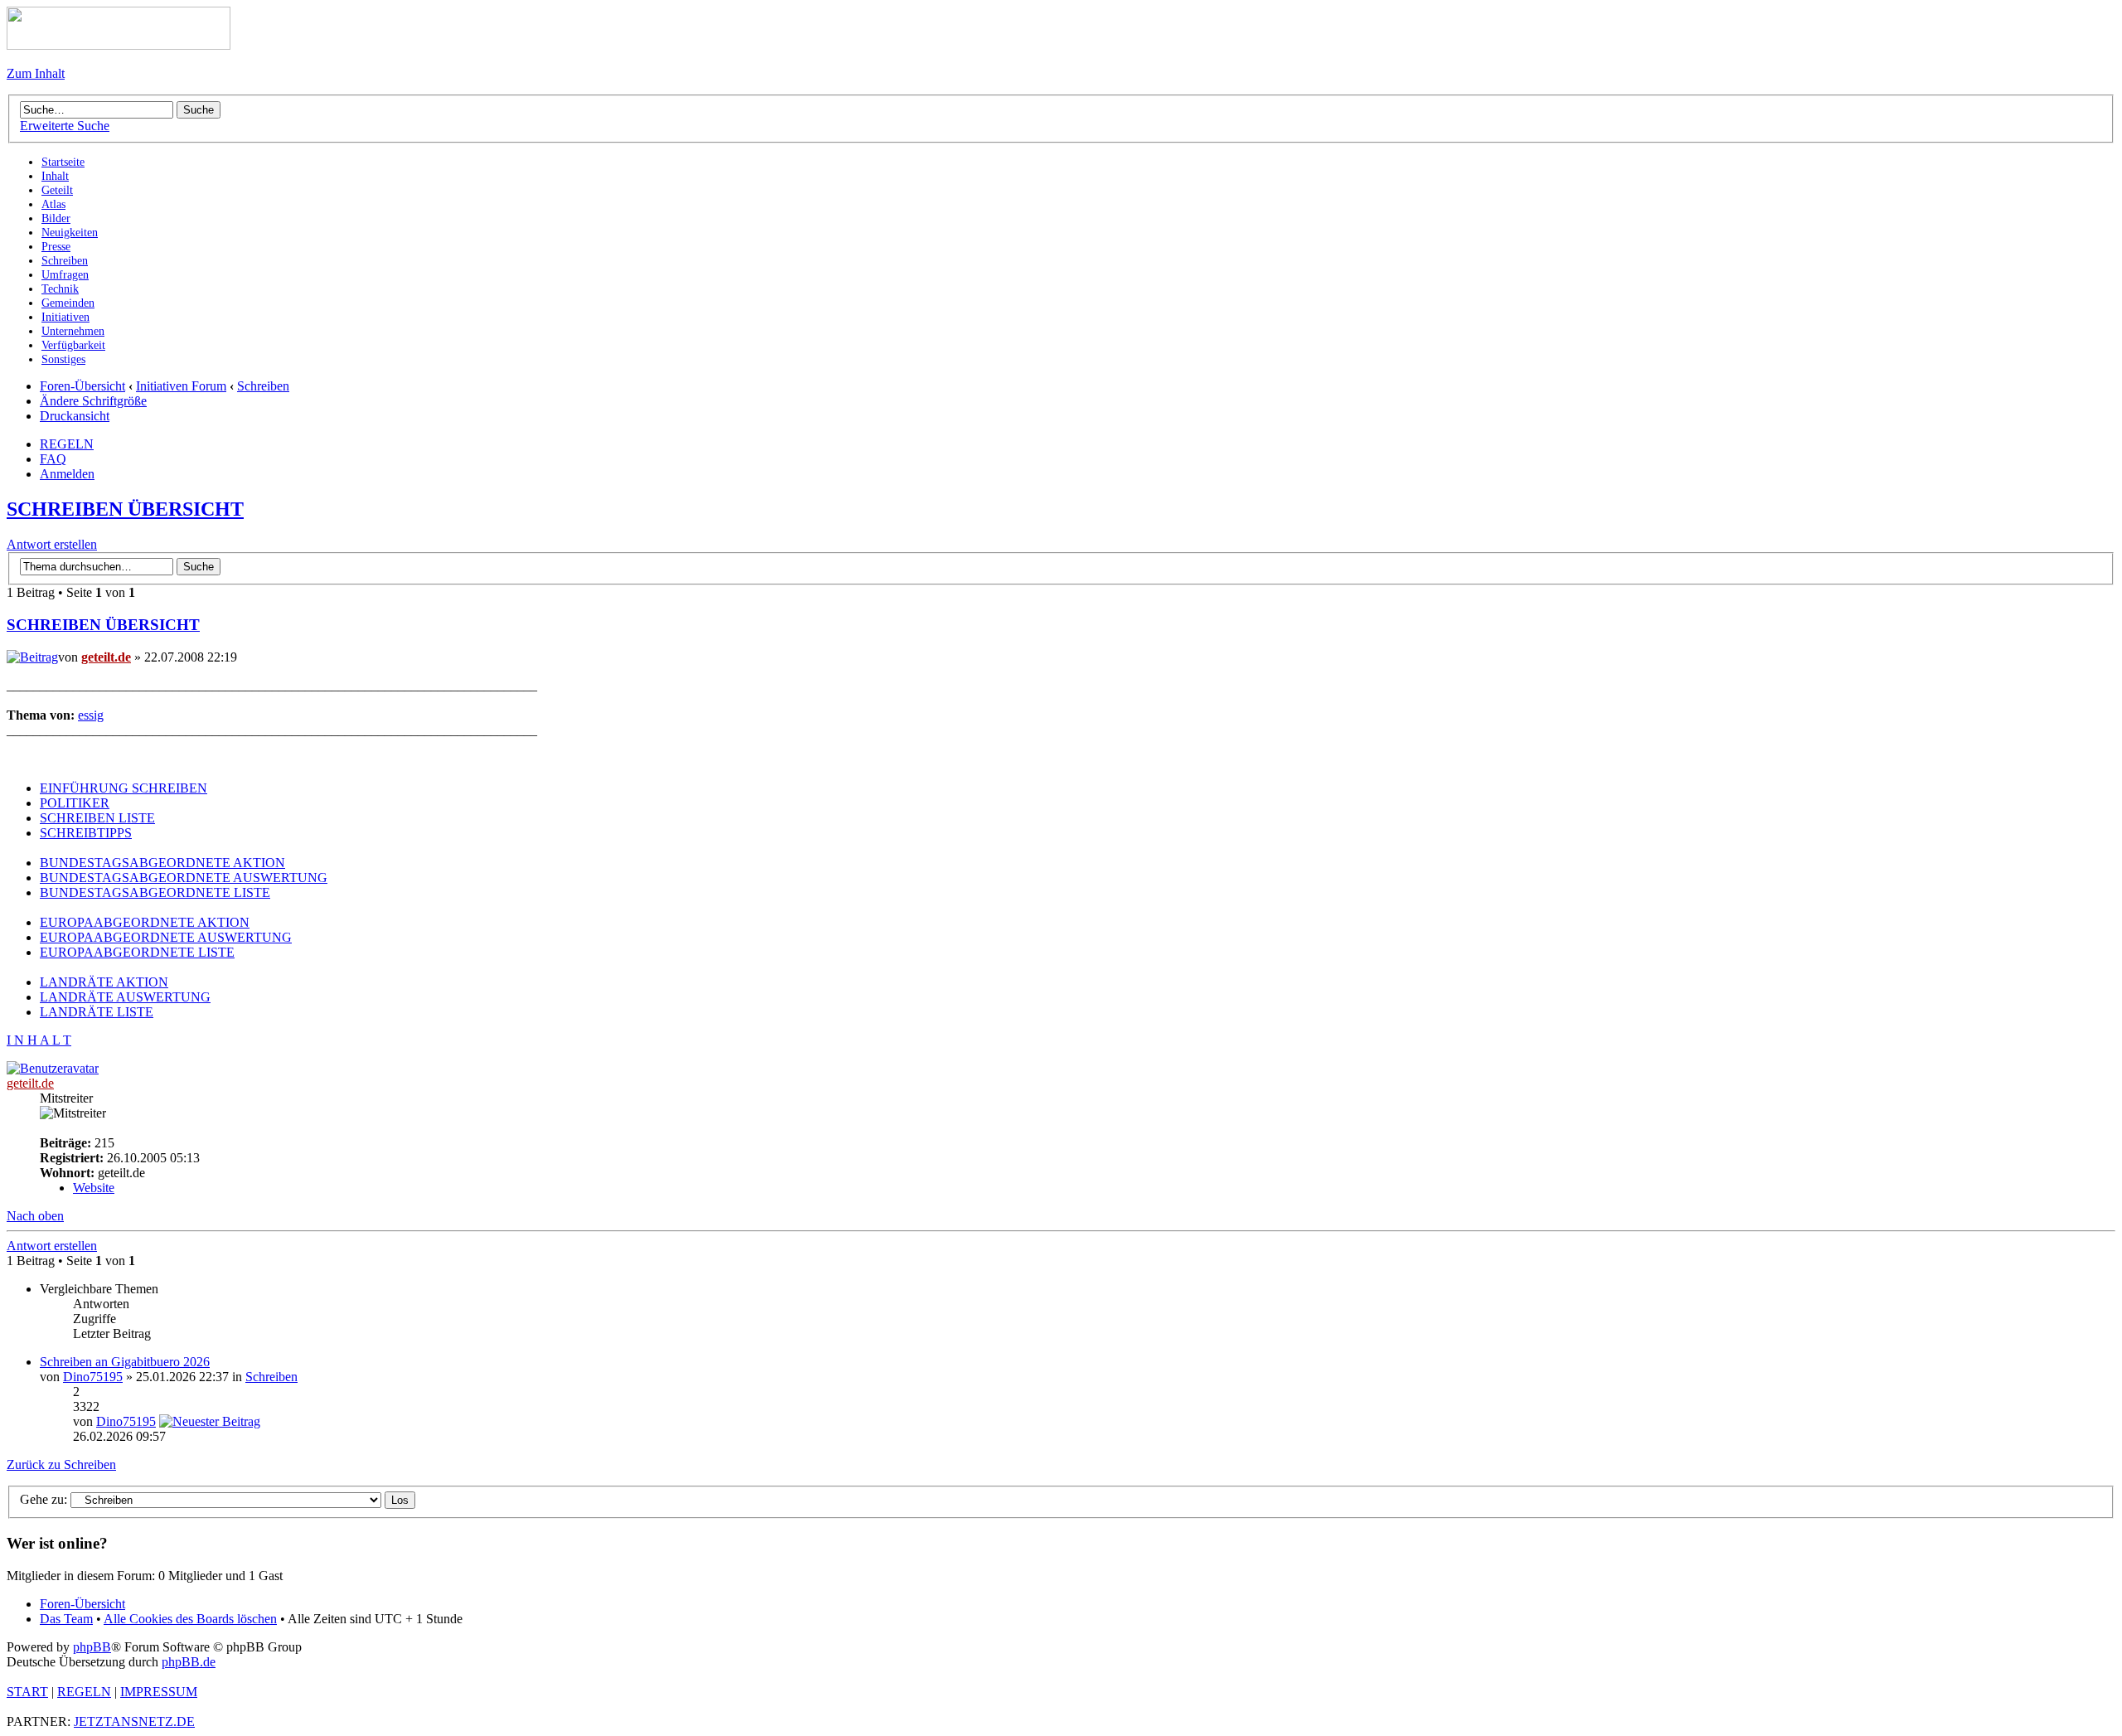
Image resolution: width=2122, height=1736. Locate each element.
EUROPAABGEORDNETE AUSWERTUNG (166, 937)
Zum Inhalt (36, 73)
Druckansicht (75, 416)
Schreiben (263, 386)
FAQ (53, 459)
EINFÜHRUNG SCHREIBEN (124, 788)
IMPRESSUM (159, 1692)
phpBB (92, 1647)
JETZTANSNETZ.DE (134, 1721)
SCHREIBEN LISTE (97, 818)
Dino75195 (93, 1377)
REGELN (67, 444)
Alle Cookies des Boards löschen (190, 1619)
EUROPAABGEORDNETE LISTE (137, 952)
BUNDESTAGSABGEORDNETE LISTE (155, 892)
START (27, 1692)
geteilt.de (106, 657)
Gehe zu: (44, 1499)
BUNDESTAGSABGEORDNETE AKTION (162, 863)
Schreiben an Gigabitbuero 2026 (125, 1362)
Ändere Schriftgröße (93, 401)
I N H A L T (39, 1040)
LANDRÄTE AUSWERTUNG (125, 997)
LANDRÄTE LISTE (97, 1012)
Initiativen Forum (181, 386)
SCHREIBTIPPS (86, 833)
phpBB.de (189, 1662)
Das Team (66, 1619)
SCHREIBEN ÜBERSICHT (125, 509)
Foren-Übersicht (82, 386)
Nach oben (35, 1216)
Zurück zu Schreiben (61, 1464)
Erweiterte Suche (65, 126)
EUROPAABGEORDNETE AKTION (145, 922)
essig (91, 715)
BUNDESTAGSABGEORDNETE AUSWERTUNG (184, 878)
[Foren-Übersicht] (119, 45)
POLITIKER (75, 803)
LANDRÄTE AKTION (104, 982)
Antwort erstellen (52, 544)
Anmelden (67, 474)
